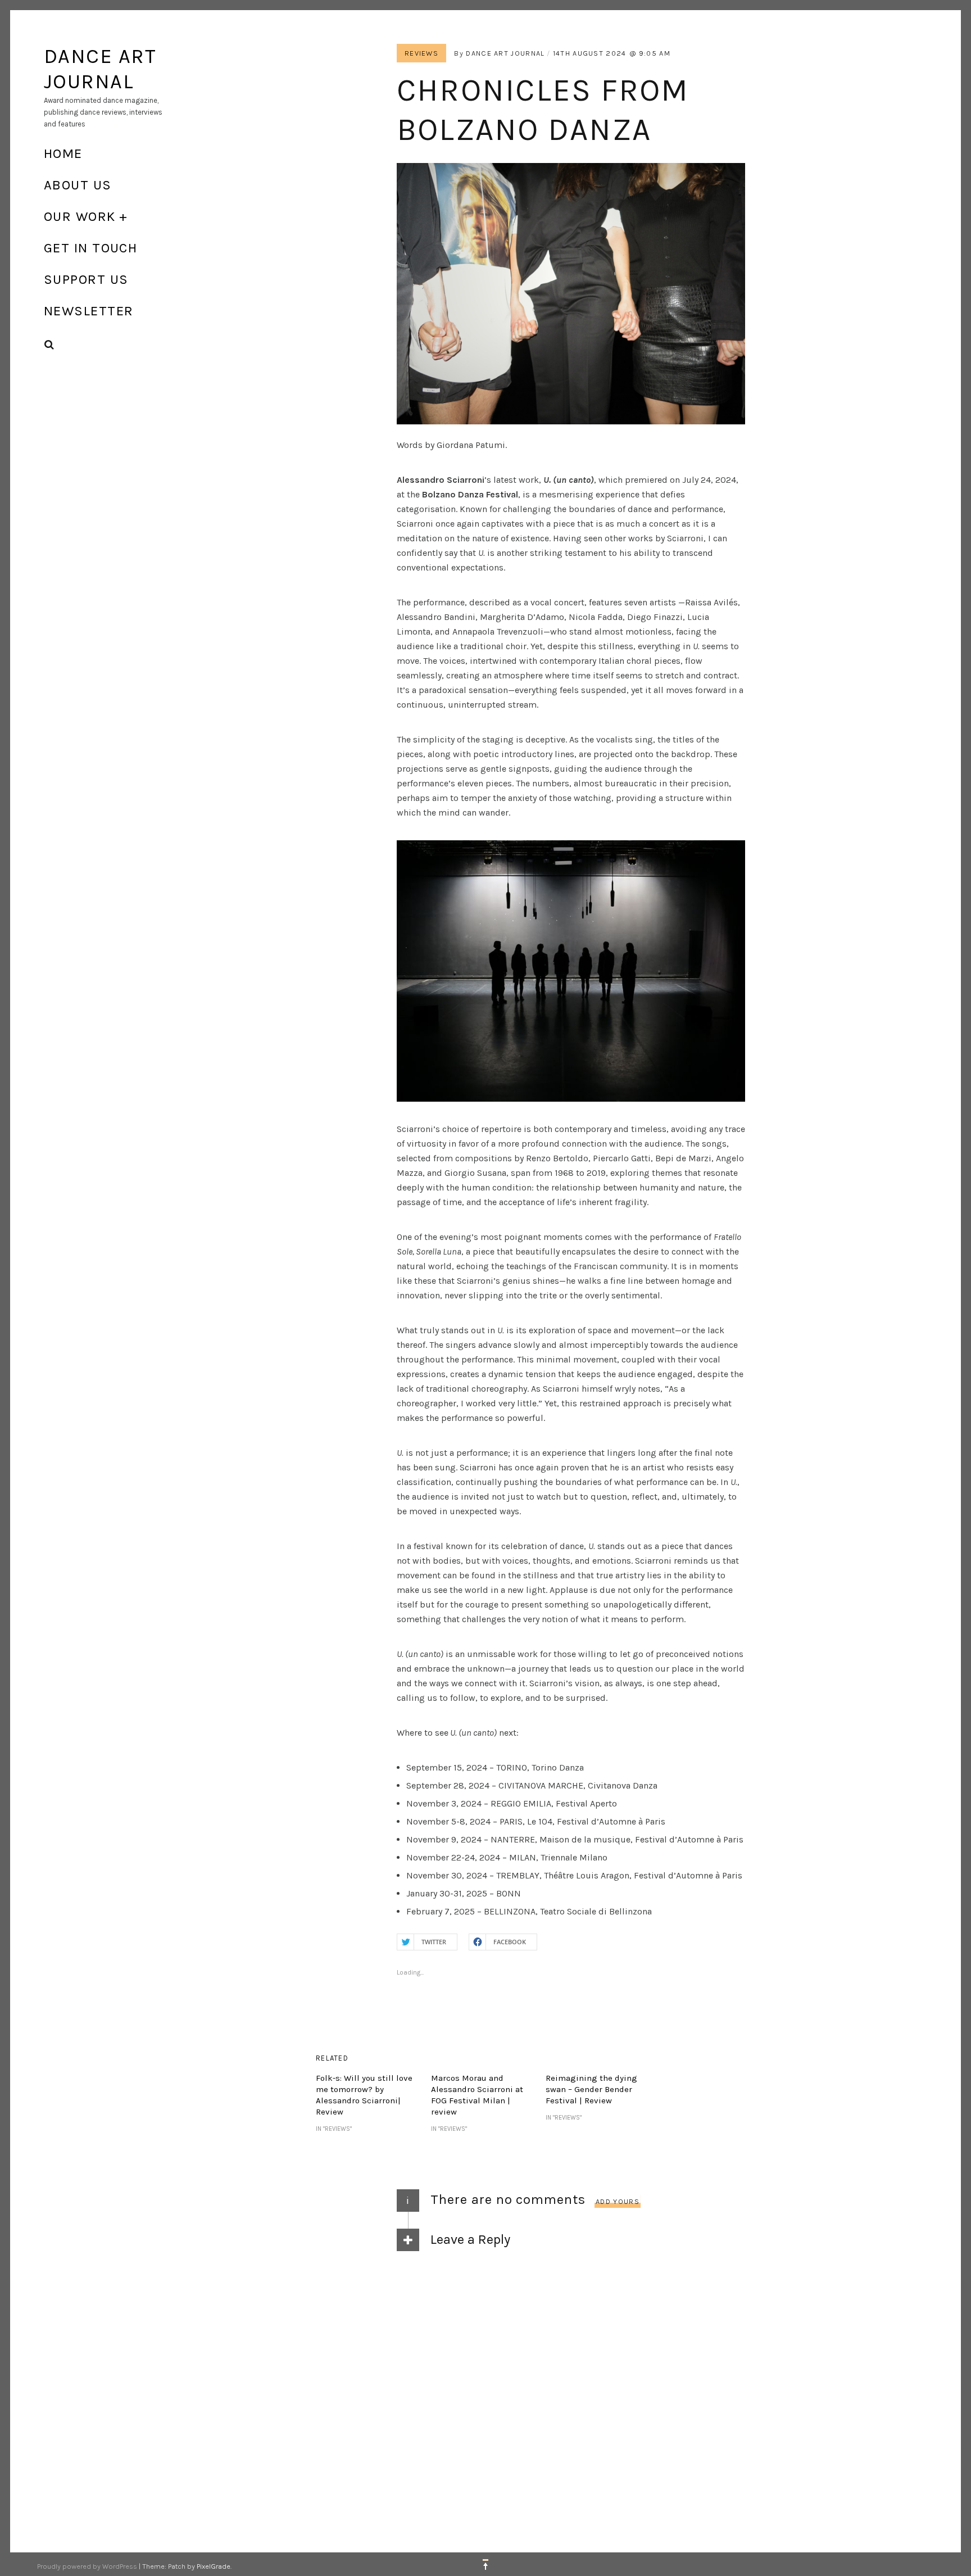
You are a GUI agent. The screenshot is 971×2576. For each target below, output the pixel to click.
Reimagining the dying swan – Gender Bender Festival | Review (591, 2089)
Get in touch (90, 248)
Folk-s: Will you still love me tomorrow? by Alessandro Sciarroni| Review (364, 2095)
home (63, 153)
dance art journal (505, 53)
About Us (78, 185)
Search (49, 345)
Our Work (80, 216)
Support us (86, 279)
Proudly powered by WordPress (87, 2566)
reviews (421, 53)
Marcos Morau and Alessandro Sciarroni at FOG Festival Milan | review (477, 2095)
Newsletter (89, 311)
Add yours (618, 2201)
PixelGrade (214, 2566)
